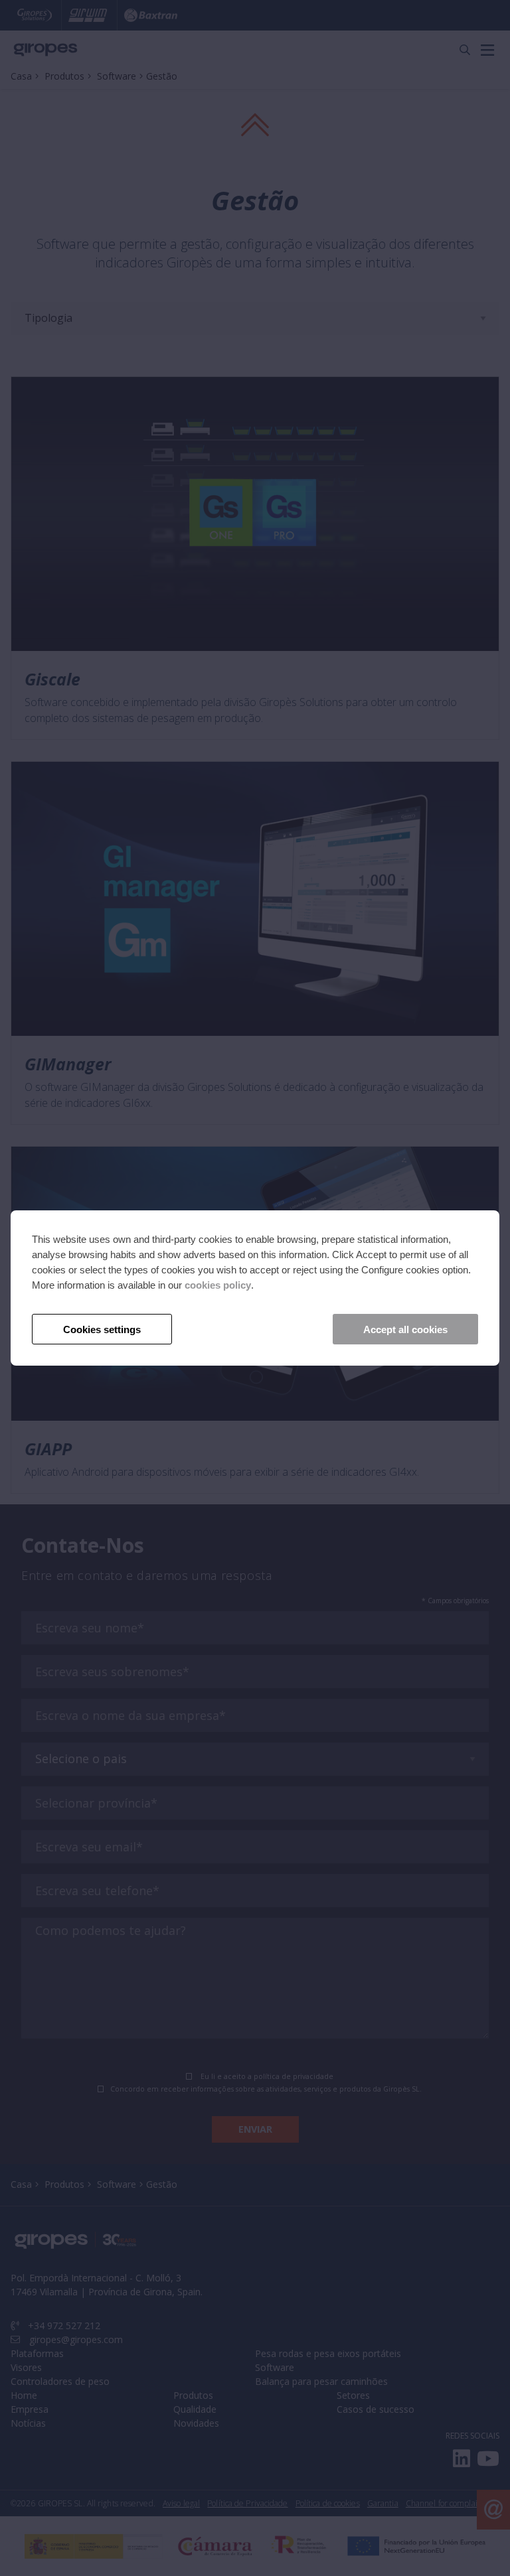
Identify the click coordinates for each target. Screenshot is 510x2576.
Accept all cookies (405, 1329)
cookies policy (218, 1285)
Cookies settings (102, 1329)
